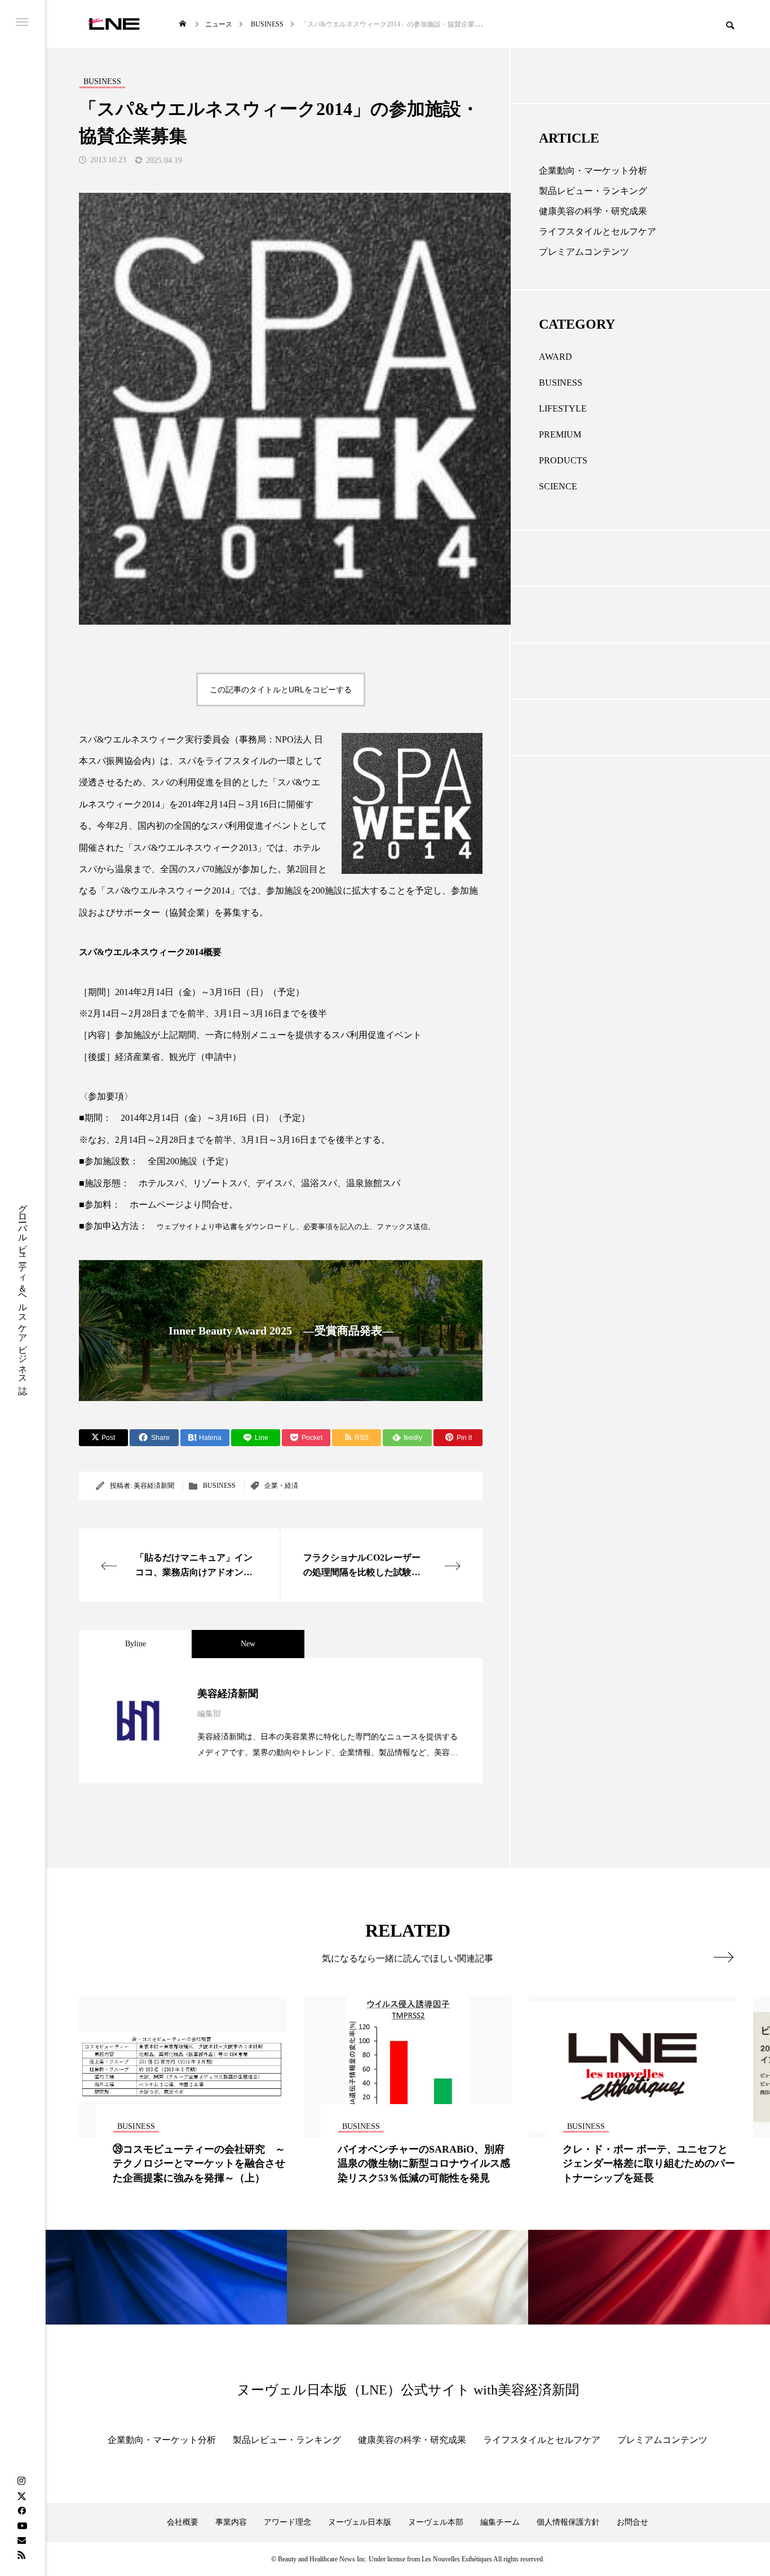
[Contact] (21, 2540)
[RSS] (21, 2555)
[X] (21, 2496)
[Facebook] (21, 2511)
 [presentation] (723, 1957)
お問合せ (632, 2522)
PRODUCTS (563, 460)
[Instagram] (21, 2481)
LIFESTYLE (563, 408)
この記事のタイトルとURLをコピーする (281, 690)
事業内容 (231, 2522)
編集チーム (500, 2522)
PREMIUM (560, 434)
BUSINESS (219, 1486)
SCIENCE (558, 486)
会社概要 (183, 2522)
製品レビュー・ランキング (593, 191)
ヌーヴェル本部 (436, 2522)
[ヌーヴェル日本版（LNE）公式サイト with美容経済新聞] (114, 24)
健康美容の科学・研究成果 (593, 211)
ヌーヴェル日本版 (360, 2522)
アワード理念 (287, 2522)
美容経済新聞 (154, 1486)
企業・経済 (281, 1486)
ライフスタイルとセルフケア (598, 231)
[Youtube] (22, 2525)
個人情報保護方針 (568, 2522)
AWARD (556, 357)
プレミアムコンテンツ (584, 252)
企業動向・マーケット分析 (593, 171)
